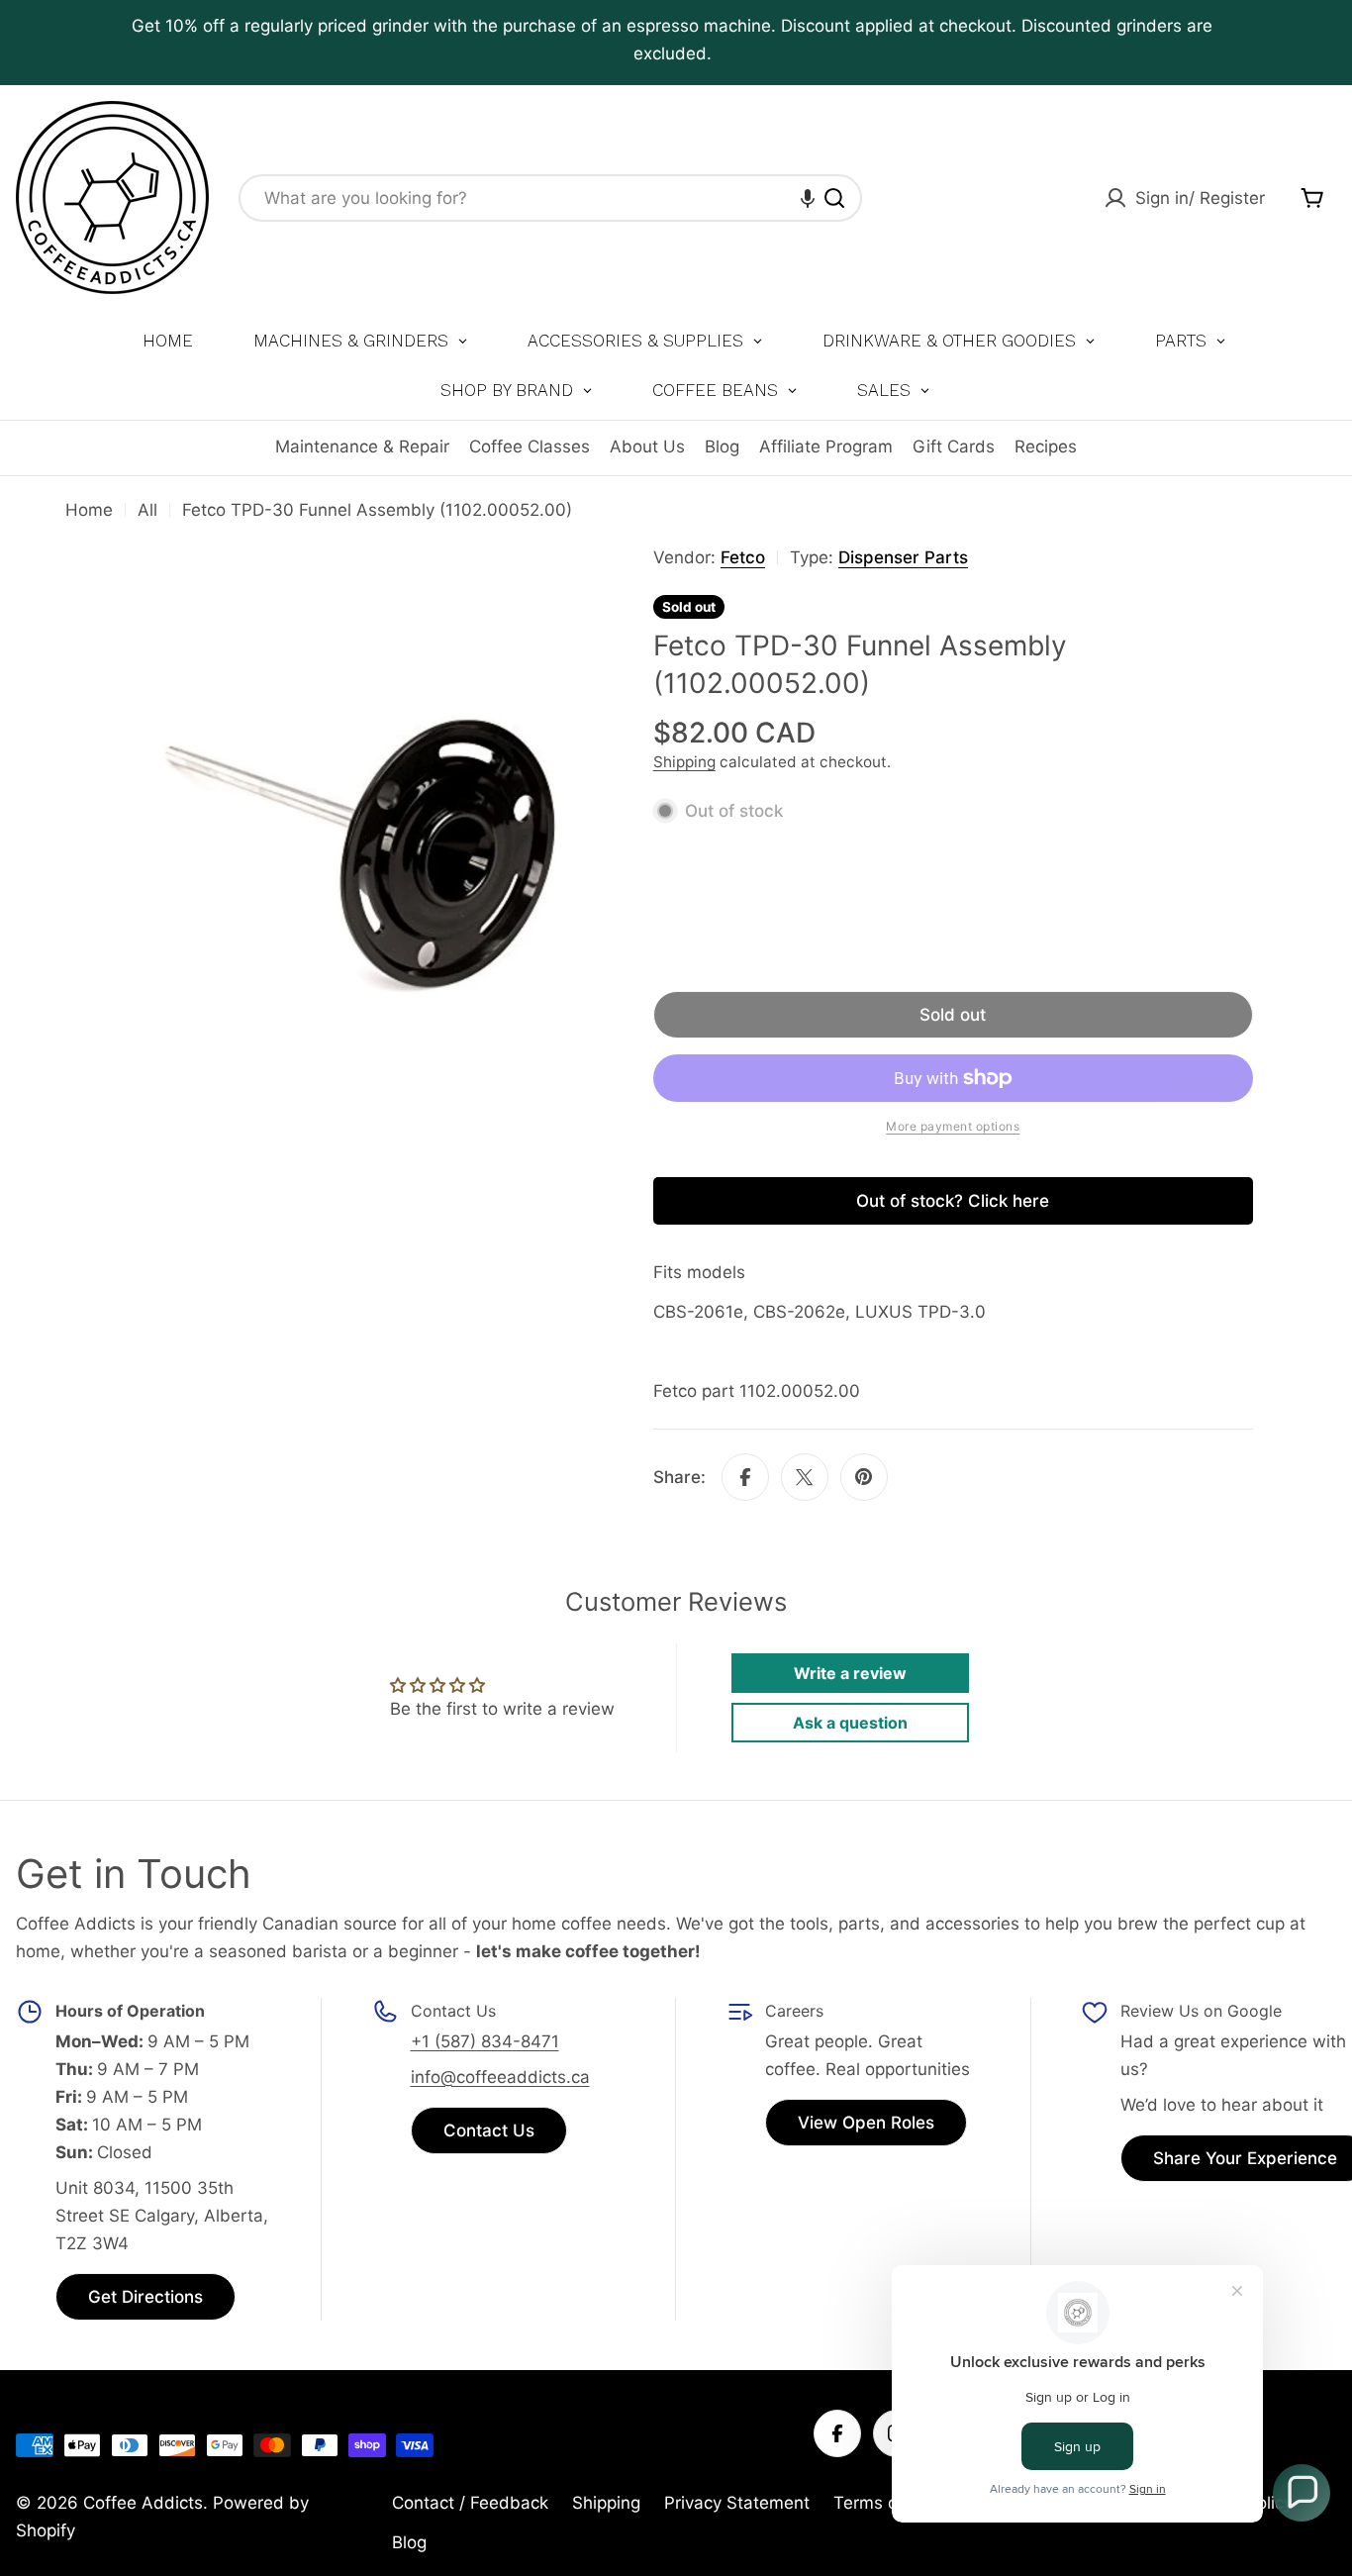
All (147, 510)
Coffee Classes (530, 446)
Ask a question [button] (850, 1723)
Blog (722, 446)
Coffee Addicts (143, 2503)
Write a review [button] (850, 1673)
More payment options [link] (953, 1126)
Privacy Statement (737, 2503)
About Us (647, 446)
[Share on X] (805, 1477)
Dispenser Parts (903, 557)
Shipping (684, 762)
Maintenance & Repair (362, 446)
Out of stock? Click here (953, 1201)
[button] (808, 198)
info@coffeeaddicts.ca (500, 2077)
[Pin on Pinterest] (864, 1477)
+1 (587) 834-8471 (485, 2041)
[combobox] (550, 198)
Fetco (743, 557)
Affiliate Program (826, 446)
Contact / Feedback (470, 2503)
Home (89, 510)
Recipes (1046, 446)
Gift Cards (954, 446)
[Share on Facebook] (745, 1477)
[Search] (834, 198)
